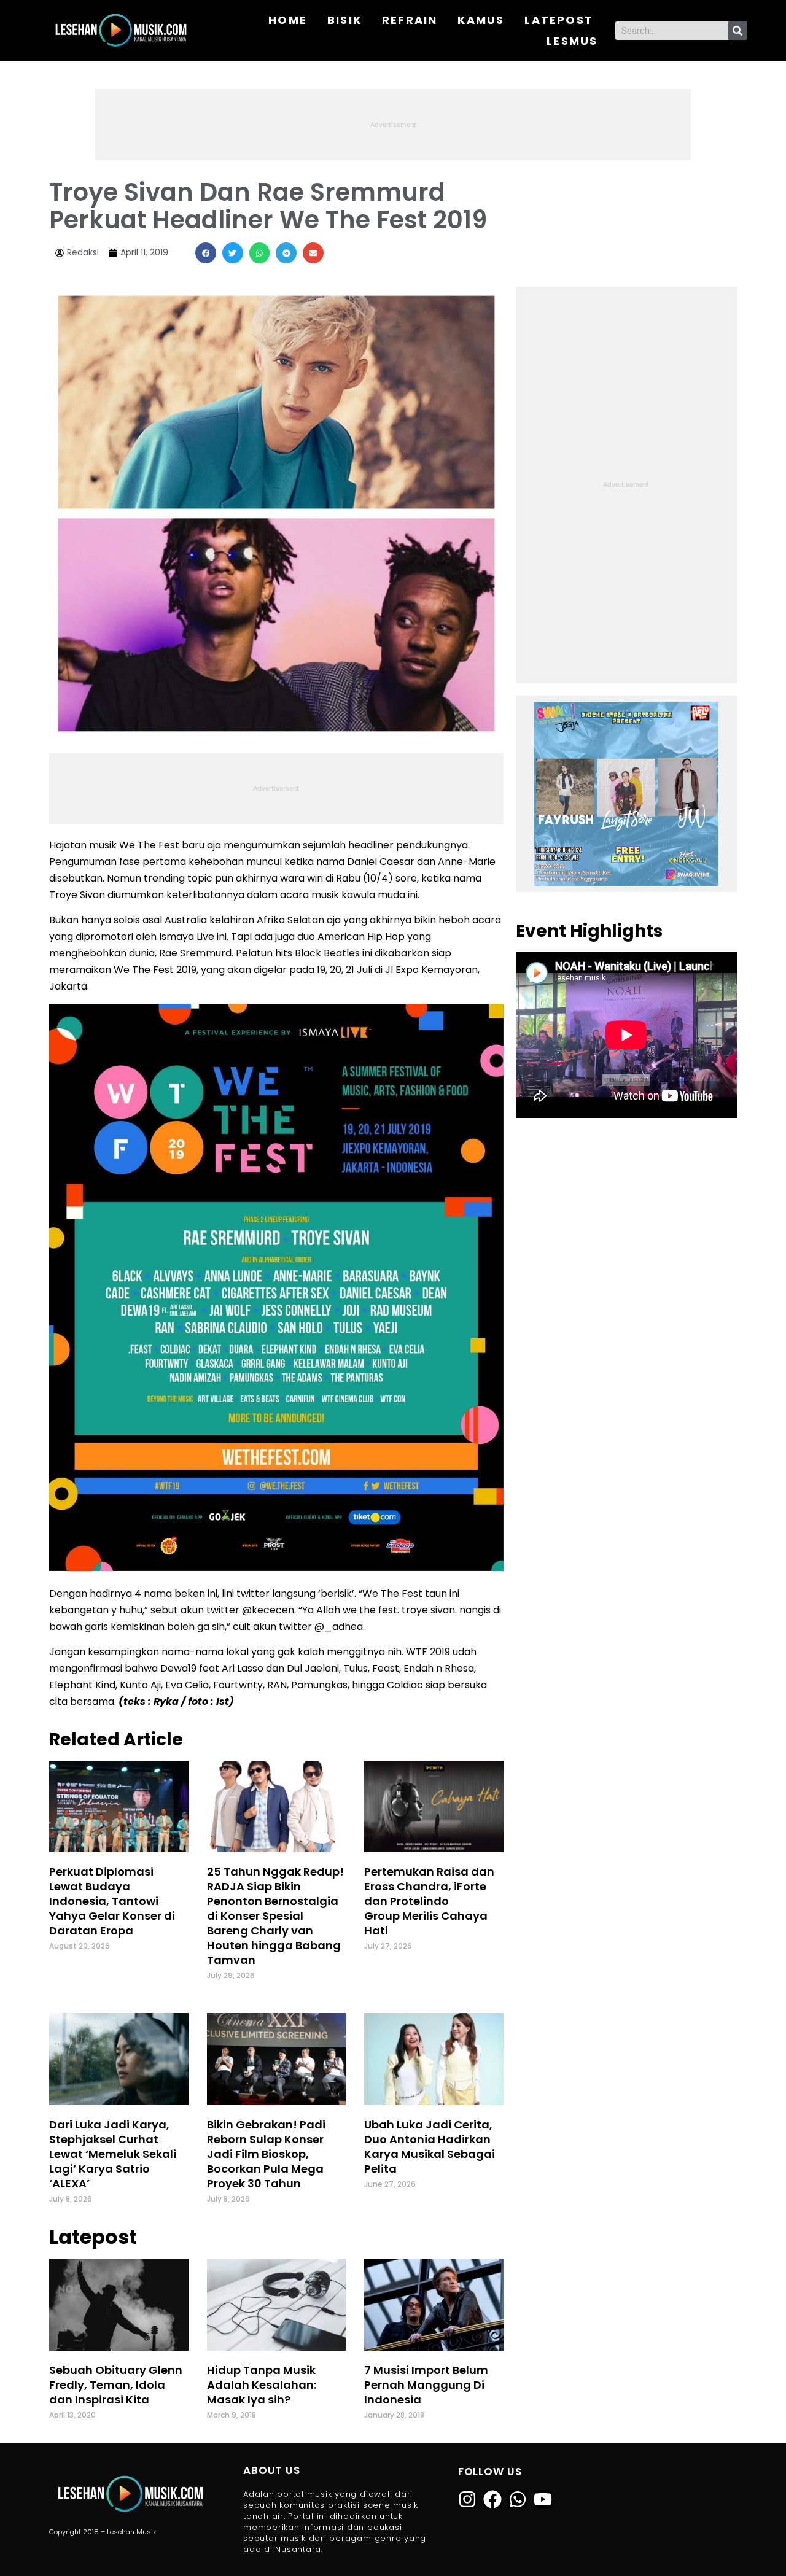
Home (288, 20)
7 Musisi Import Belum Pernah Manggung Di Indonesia (426, 2385)
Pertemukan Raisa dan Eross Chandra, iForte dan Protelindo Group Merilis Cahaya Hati (429, 1901)
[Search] (737, 31)
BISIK (344, 20)
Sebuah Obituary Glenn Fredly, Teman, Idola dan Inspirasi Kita (116, 2385)
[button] (206, 253)
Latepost (559, 20)
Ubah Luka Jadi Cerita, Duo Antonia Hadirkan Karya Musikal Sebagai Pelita (430, 2147)
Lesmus (572, 41)
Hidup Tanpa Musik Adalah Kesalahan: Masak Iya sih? (262, 2385)
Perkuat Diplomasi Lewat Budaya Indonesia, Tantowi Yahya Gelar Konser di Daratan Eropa (112, 1901)
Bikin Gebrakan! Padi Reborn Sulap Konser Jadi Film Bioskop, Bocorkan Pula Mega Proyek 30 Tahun (266, 2154)
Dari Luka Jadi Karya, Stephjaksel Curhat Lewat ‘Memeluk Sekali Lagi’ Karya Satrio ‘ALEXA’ (113, 2154)
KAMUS (481, 20)
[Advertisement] (393, 123)
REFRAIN (410, 20)
